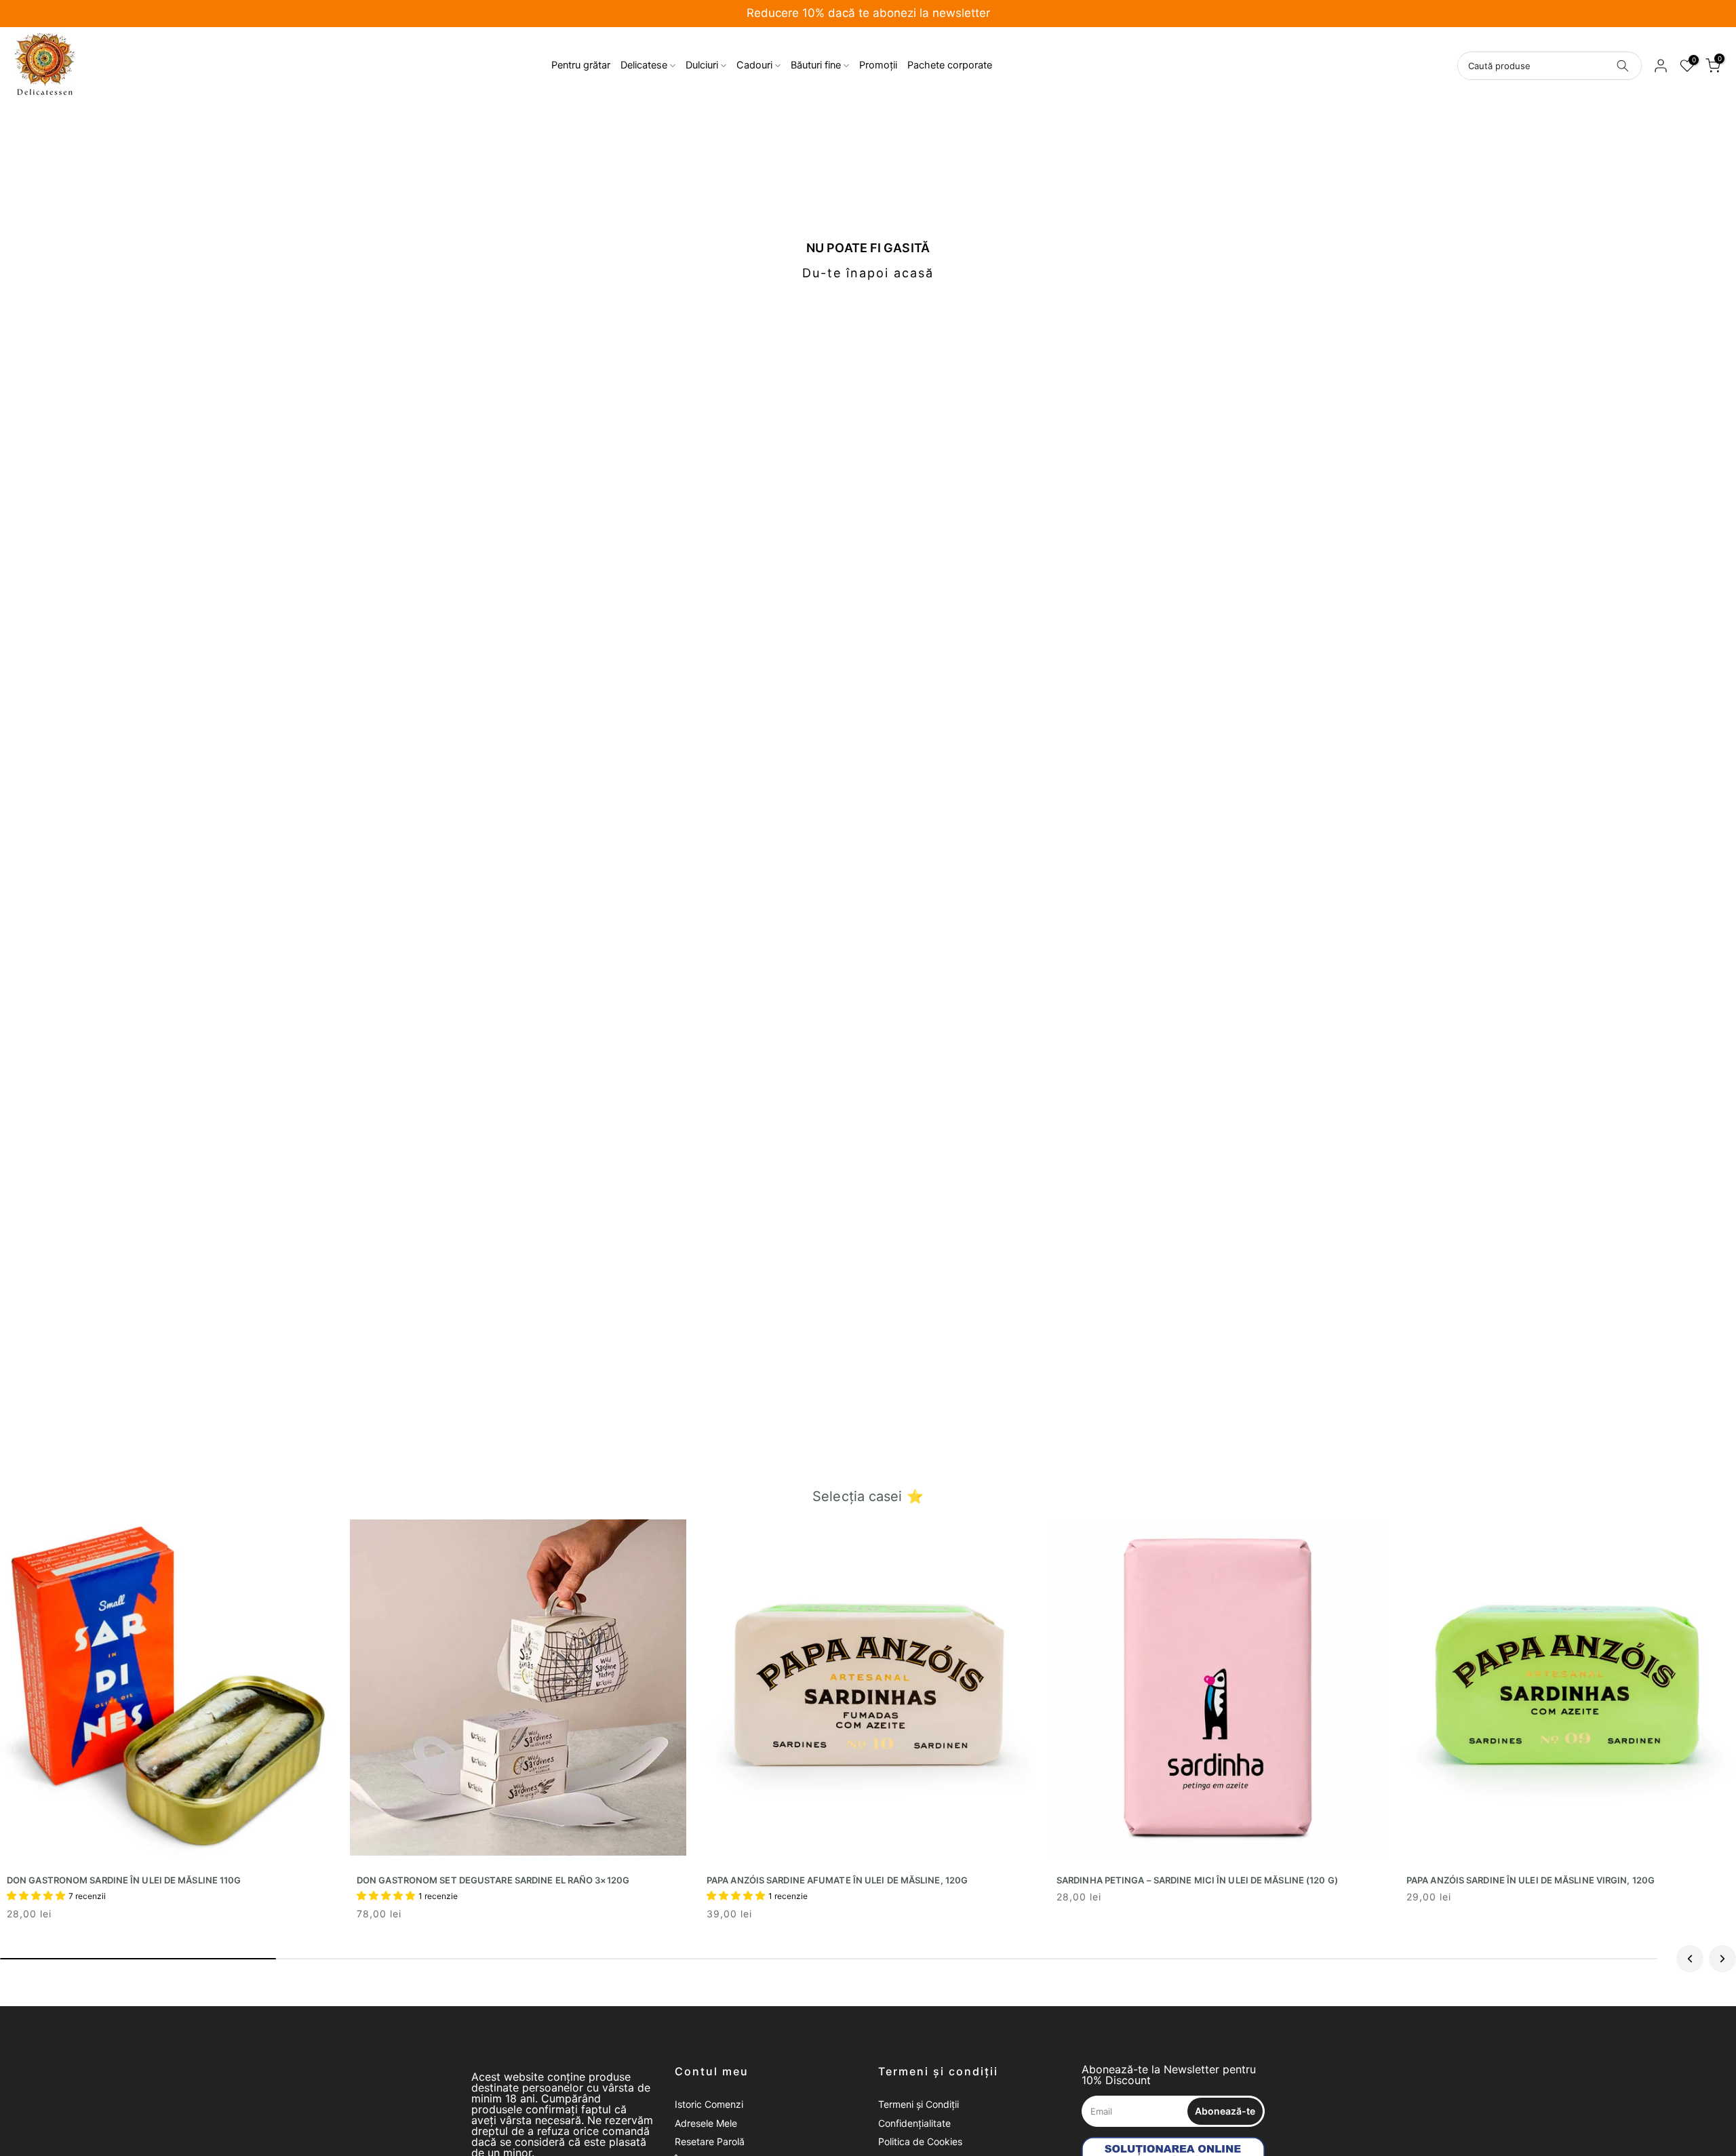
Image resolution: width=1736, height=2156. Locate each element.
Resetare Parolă (710, 2141)
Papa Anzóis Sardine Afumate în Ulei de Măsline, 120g (837, 1880)
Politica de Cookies (920, 2141)
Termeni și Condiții (919, 2104)
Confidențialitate (914, 2123)
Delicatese (644, 65)
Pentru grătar (581, 65)
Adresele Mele (706, 2123)
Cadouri (754, 65)
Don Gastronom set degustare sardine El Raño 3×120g (493, 1880)
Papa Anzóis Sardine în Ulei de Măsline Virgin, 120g (1531, 1880)
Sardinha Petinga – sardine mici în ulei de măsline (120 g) (1197, 1880)
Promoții (878, 65)
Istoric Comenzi (709, 2104)
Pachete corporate (950, 65)
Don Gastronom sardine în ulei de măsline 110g (124, 1880)
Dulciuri (702, 65)
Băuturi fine (816, 65)
